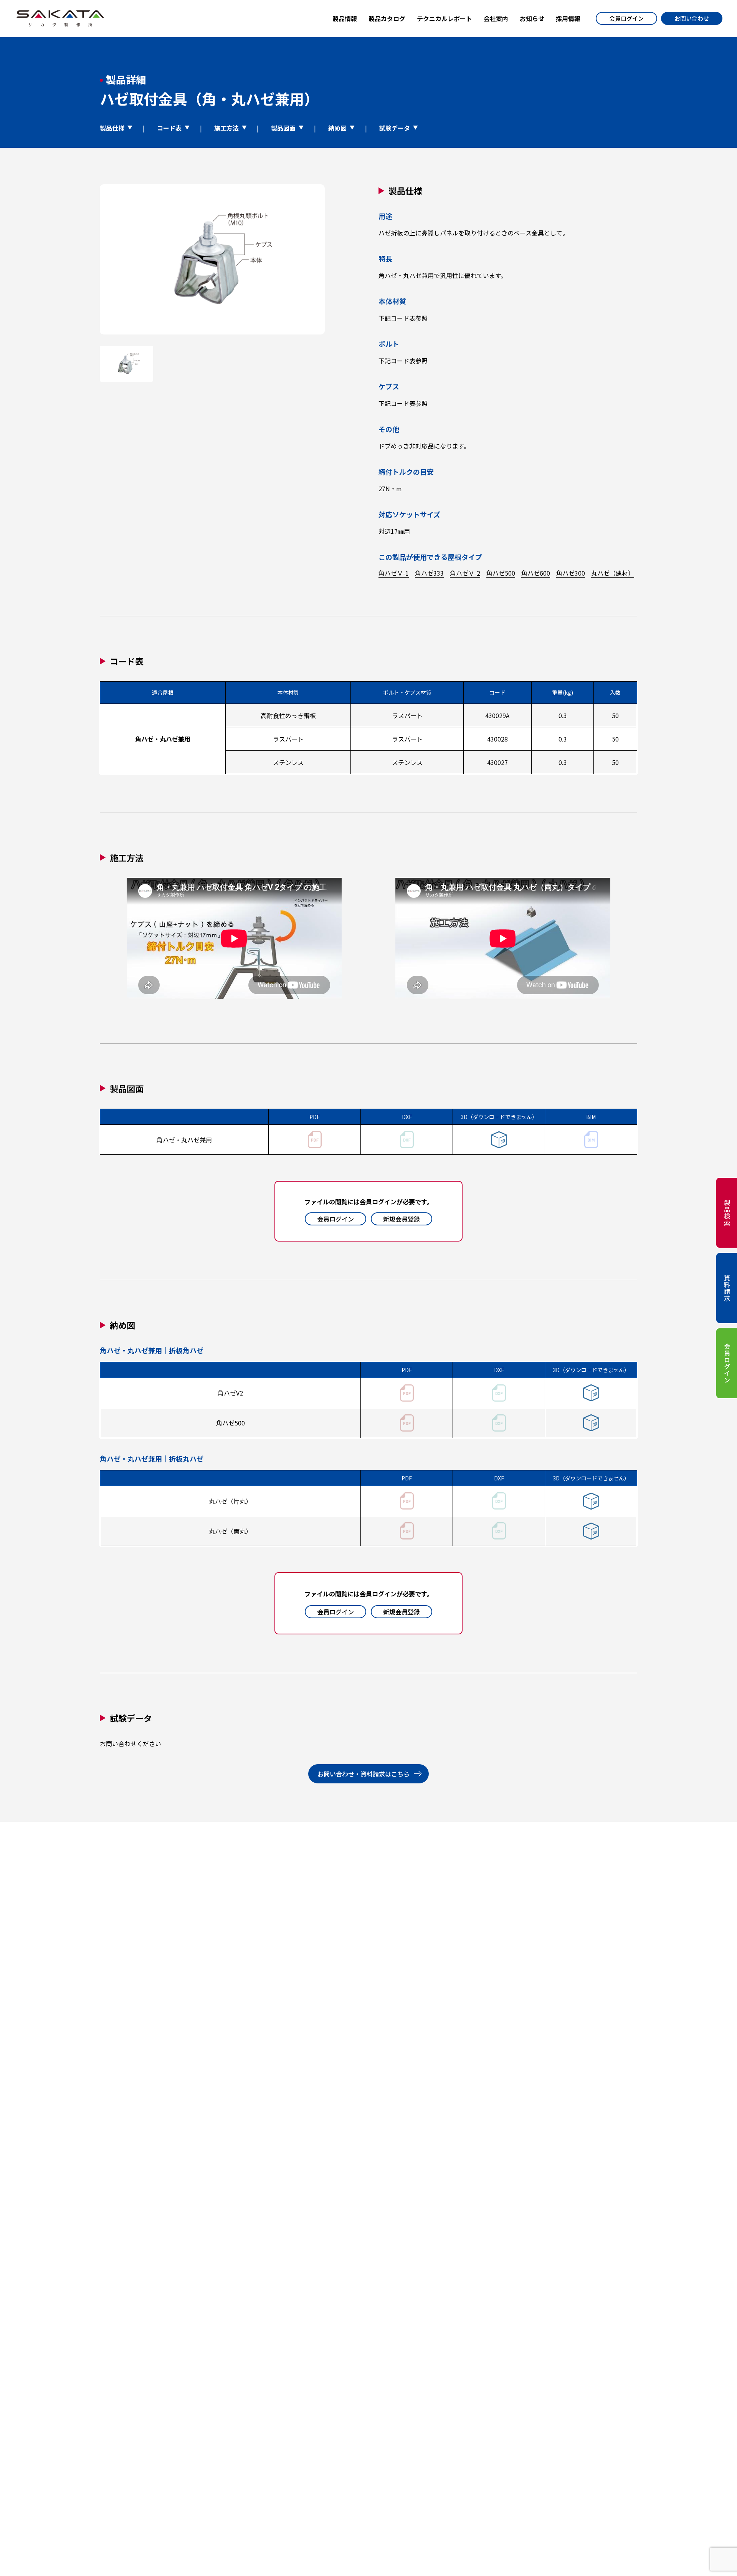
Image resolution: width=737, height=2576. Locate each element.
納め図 (337, 128)
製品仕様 (112, 128)
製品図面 (283, 128)
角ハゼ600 (536, 573)
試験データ (395, 128)
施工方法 (226, 128)
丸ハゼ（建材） (613, 573)
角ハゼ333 (429, 573)
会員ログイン (626, 18)
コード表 (169, 128)
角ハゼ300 (571, 573)
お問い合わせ (692, 18)
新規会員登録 (402, 1219)
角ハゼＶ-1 (394, 573)
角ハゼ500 (501, 573)
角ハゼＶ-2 (465, 573)
